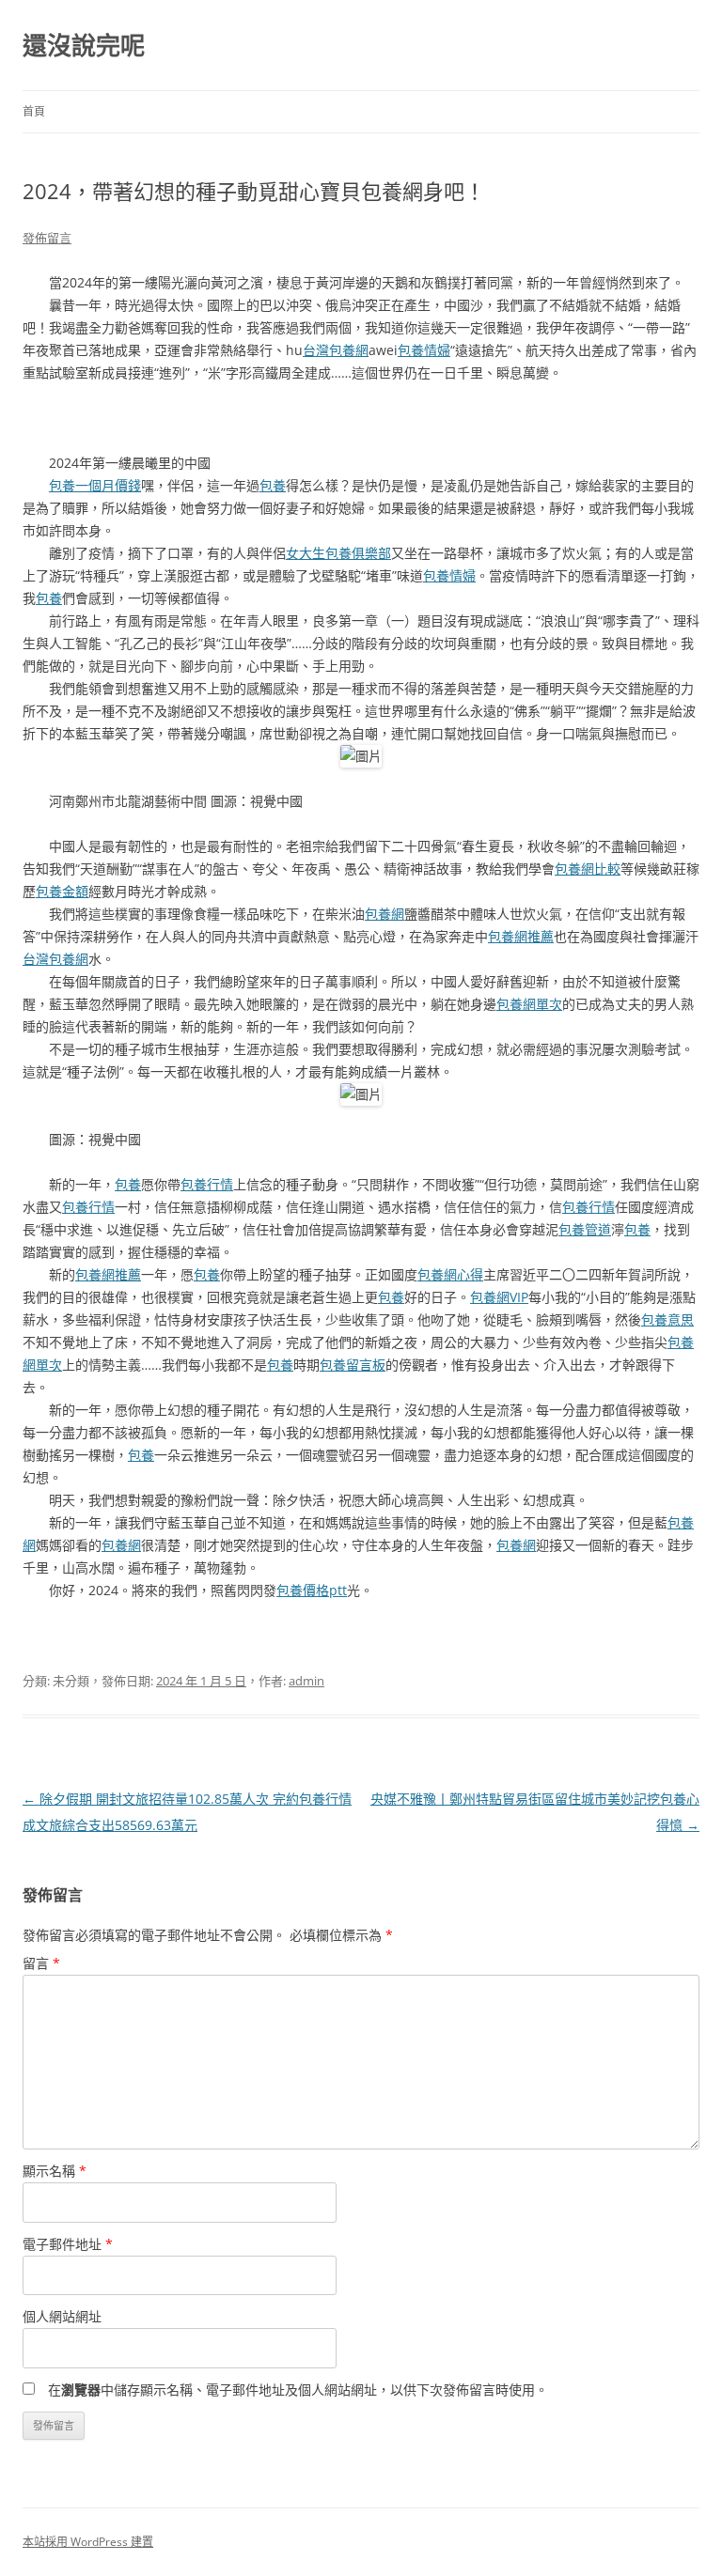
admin (306, 1681)
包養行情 (207, 1184)
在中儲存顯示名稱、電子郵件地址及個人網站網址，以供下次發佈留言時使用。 (298, 2390)
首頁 (34, 111)
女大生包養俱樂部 (338, 553)
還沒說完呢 (84, 45)
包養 (273, 485)
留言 (41, 1963)
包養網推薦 (521, 936)
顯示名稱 (55, 2171)
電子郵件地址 (68, 2244)
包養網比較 (588, 869)
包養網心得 (450, 1274)
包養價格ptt (312, 1590)
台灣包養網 (336, 350)
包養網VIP (499, 1297)
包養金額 (62, 891)
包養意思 (667, 1319)
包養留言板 (353, 1365)
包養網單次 (529, 1004)
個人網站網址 (62, 2316)
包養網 (385, 914)
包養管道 (585, 1229)
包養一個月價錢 (95, 485)
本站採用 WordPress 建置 (88, 2542)
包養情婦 (424, 350)
